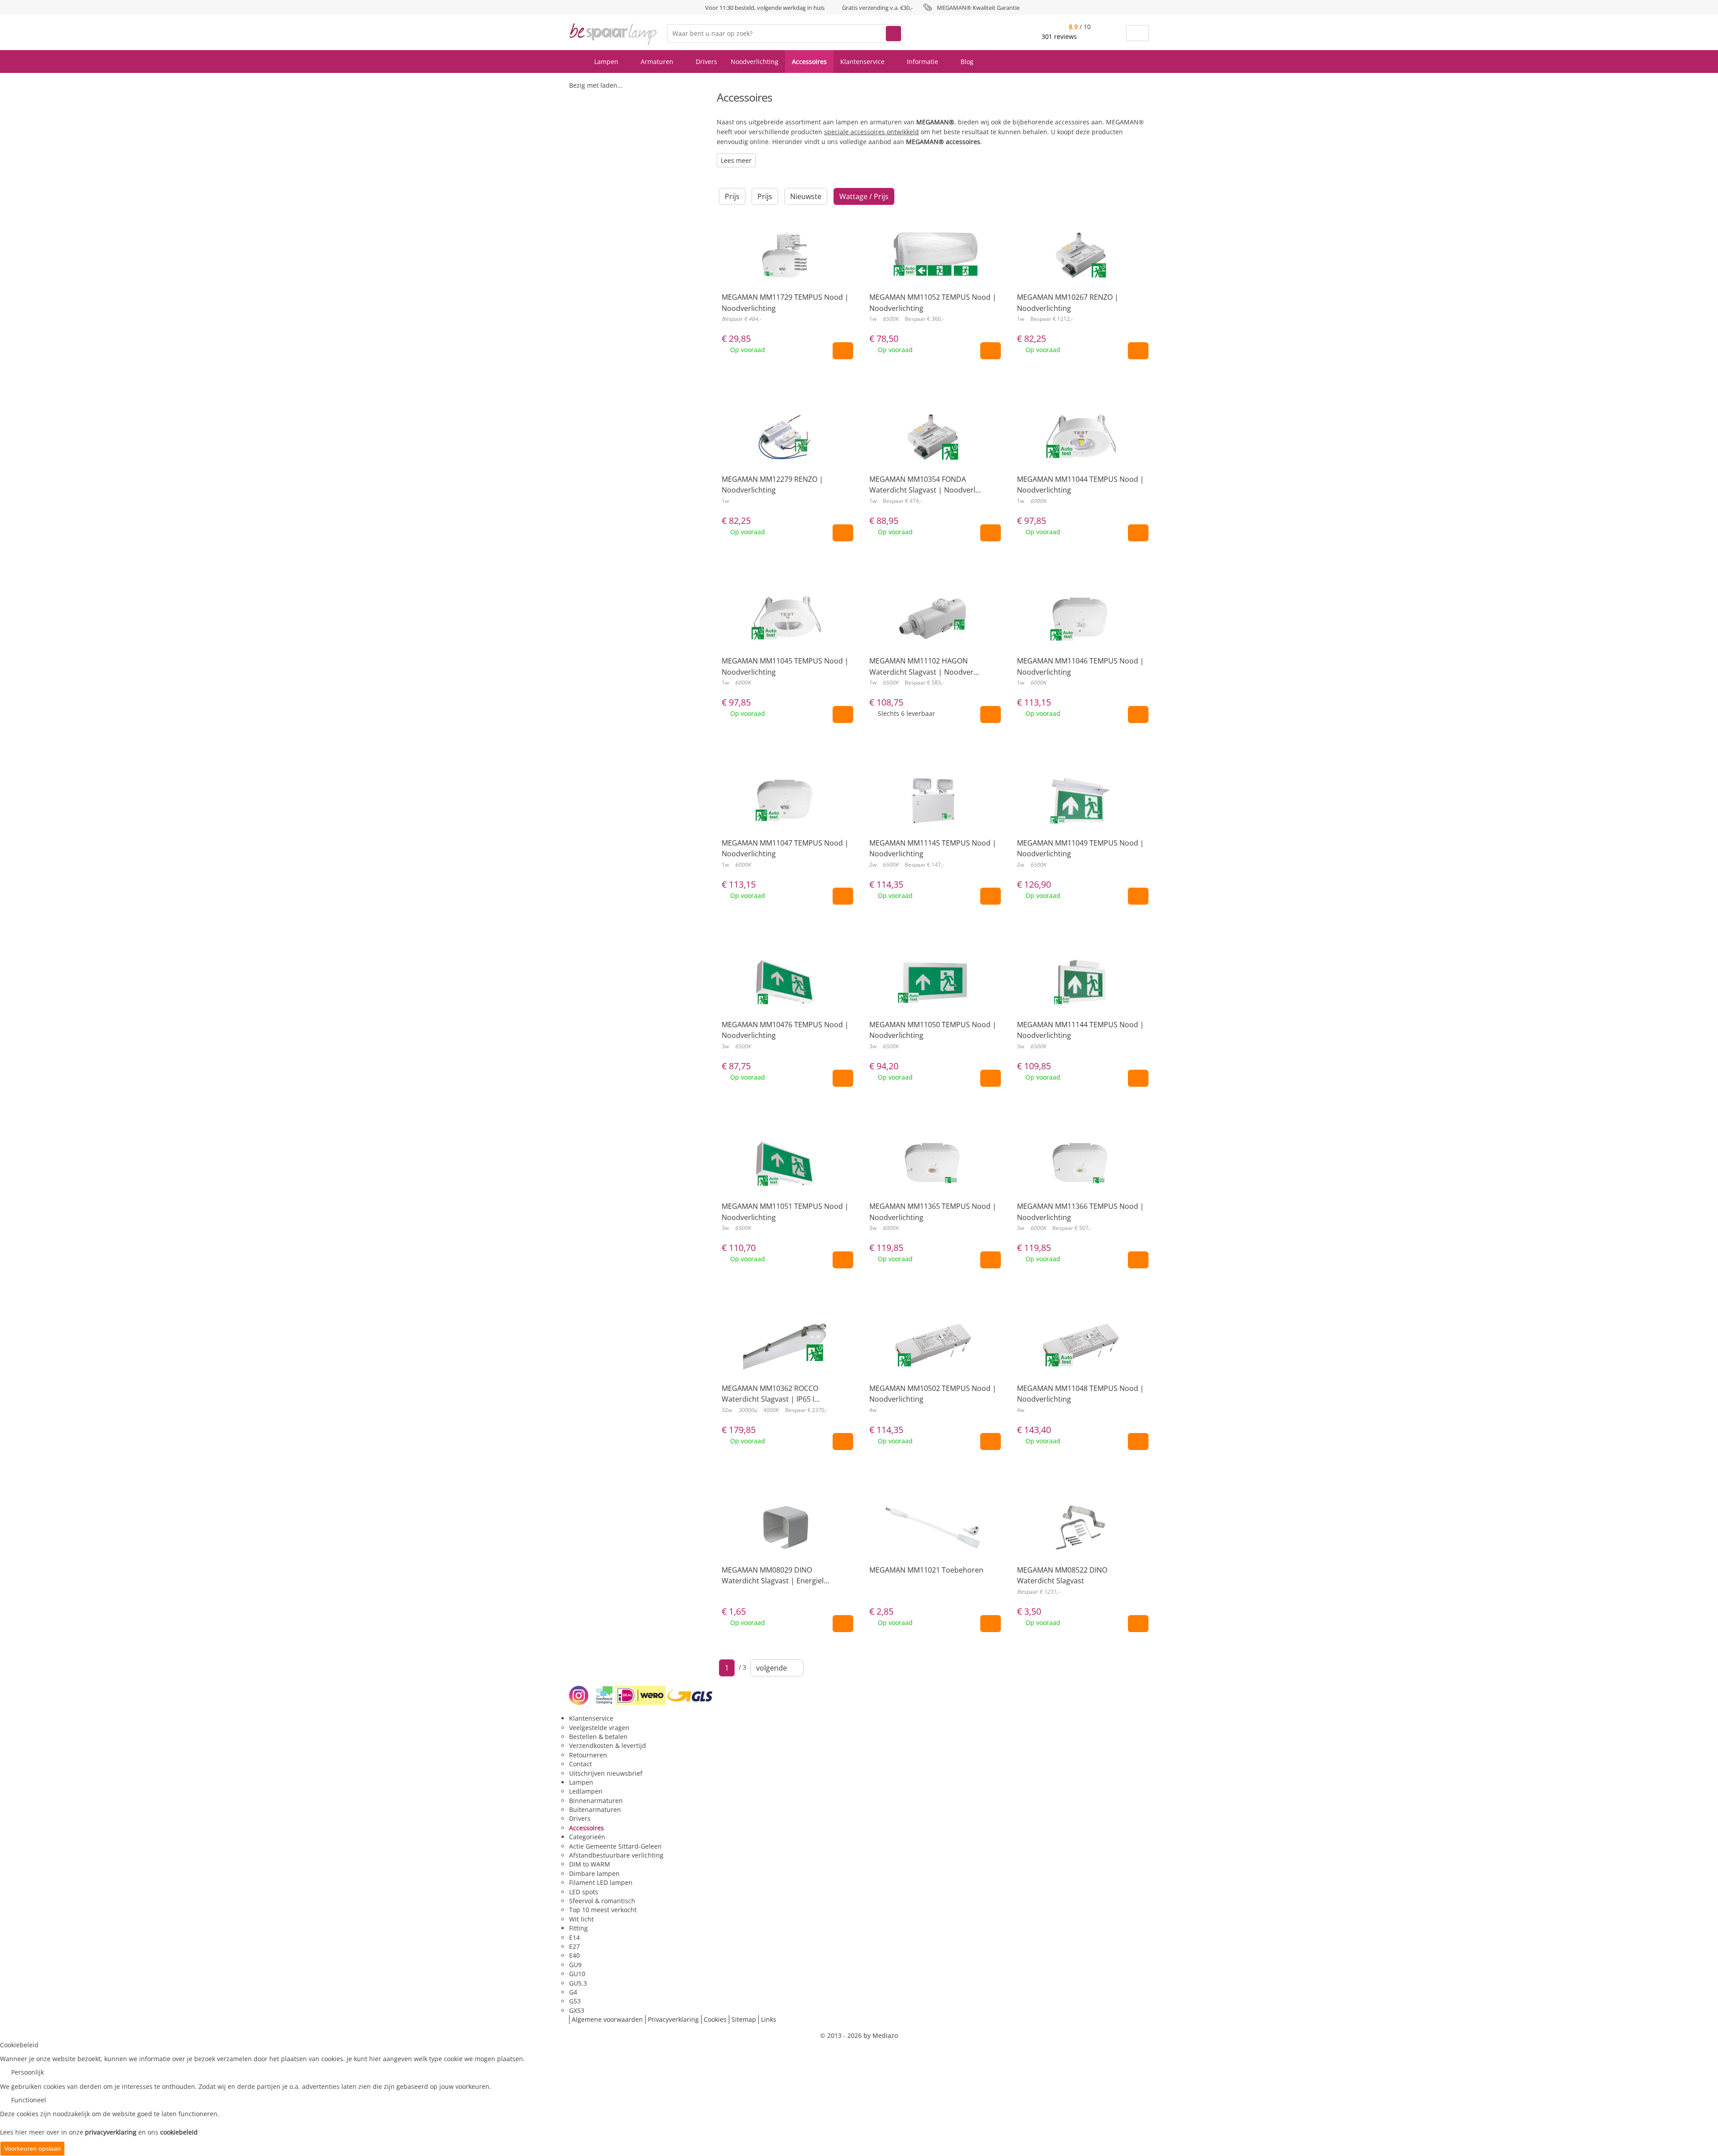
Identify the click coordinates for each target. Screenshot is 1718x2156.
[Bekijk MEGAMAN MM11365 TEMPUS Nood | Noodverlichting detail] (933, 1178)
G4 (573, 1992)
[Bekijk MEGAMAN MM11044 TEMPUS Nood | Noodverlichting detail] (1080, 451)
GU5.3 (578, 1983)
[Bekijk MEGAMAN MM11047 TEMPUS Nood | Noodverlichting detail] (785, 815)
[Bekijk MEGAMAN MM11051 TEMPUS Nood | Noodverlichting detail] (785, 1178)
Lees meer (736, 160)
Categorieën (587, 1837)
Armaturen (658, 62)
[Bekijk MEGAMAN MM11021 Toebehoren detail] (933, 1542)
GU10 (577, 1974)
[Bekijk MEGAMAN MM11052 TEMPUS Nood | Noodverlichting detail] (933, 269)
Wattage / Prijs (864, 196)
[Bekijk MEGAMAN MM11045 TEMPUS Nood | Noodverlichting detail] (785, 633)
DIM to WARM (590, 1864)
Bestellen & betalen (598, 1737)
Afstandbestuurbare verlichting (616, 1855)
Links (769, 2019)
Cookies (715, 2019)
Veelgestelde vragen (599, 1728)
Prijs (732, 196)
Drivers (706, 62)
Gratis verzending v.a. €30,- (877, 8)
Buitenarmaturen (595, 1809)
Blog (967, 62)
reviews (1060, 36)
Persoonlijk (28, 2072)
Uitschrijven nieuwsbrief (606, 1773)
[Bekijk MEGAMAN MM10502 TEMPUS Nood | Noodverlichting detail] (933, 1361)
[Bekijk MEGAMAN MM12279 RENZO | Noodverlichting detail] (785, 451)
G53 (575, 2001)
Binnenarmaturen (596, 1801)
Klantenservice (863, 62)
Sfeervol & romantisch (602, 1901)
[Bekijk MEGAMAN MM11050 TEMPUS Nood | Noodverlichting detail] (933, 997)
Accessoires (809, 62)
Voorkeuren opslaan (32, 2148)
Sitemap (744, 2019)
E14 (574, 1937)
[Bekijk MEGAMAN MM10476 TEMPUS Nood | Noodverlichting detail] (785, 997)
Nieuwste (806, 196)
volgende (774, 1668)
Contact (580, 1764)
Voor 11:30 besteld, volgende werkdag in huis (765, 8)
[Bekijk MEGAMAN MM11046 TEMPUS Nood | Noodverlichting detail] (1080, 633)
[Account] (1114, 33)
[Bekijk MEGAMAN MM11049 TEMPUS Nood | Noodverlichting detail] (1080, 815)
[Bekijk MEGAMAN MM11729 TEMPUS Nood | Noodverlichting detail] (785, 269)
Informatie (923, 62)
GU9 (575, 1965)
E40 (574, 1955)
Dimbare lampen (594, 1873)
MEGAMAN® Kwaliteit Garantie (978, 8)
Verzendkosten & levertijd (608, 1746)
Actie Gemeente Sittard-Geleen (615, 1846)
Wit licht (581, 1919)
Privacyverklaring (673, 2019)
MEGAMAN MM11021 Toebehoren (926, 1570)
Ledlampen (586, 1791)
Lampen (607, 62)
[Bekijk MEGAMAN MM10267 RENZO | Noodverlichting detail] (1080, 269)
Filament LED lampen (601, 1882)
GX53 (577, 2010)
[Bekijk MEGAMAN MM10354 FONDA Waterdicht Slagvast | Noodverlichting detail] (933, 451)
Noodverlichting (755, 62)
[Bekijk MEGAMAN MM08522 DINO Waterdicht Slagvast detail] (1080, 1542)
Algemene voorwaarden (607, 2019)
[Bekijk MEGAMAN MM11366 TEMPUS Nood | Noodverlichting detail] (1080, 1178)
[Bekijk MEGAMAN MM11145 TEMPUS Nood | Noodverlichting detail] (933, 815)
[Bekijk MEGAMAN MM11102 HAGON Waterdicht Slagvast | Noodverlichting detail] (933, 633)
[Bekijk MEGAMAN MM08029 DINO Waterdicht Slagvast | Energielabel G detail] (785, 1542)
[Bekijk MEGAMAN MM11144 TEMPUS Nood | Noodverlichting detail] (1080, 997)
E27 (574, 1946)
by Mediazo (881, 2035)
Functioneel (29, 2100)
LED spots (584, 1892)
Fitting (578, 1928)
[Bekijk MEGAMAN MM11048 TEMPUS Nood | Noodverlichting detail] (1080, 1361)
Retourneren (588, 1755)
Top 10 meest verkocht (603, 1910)
